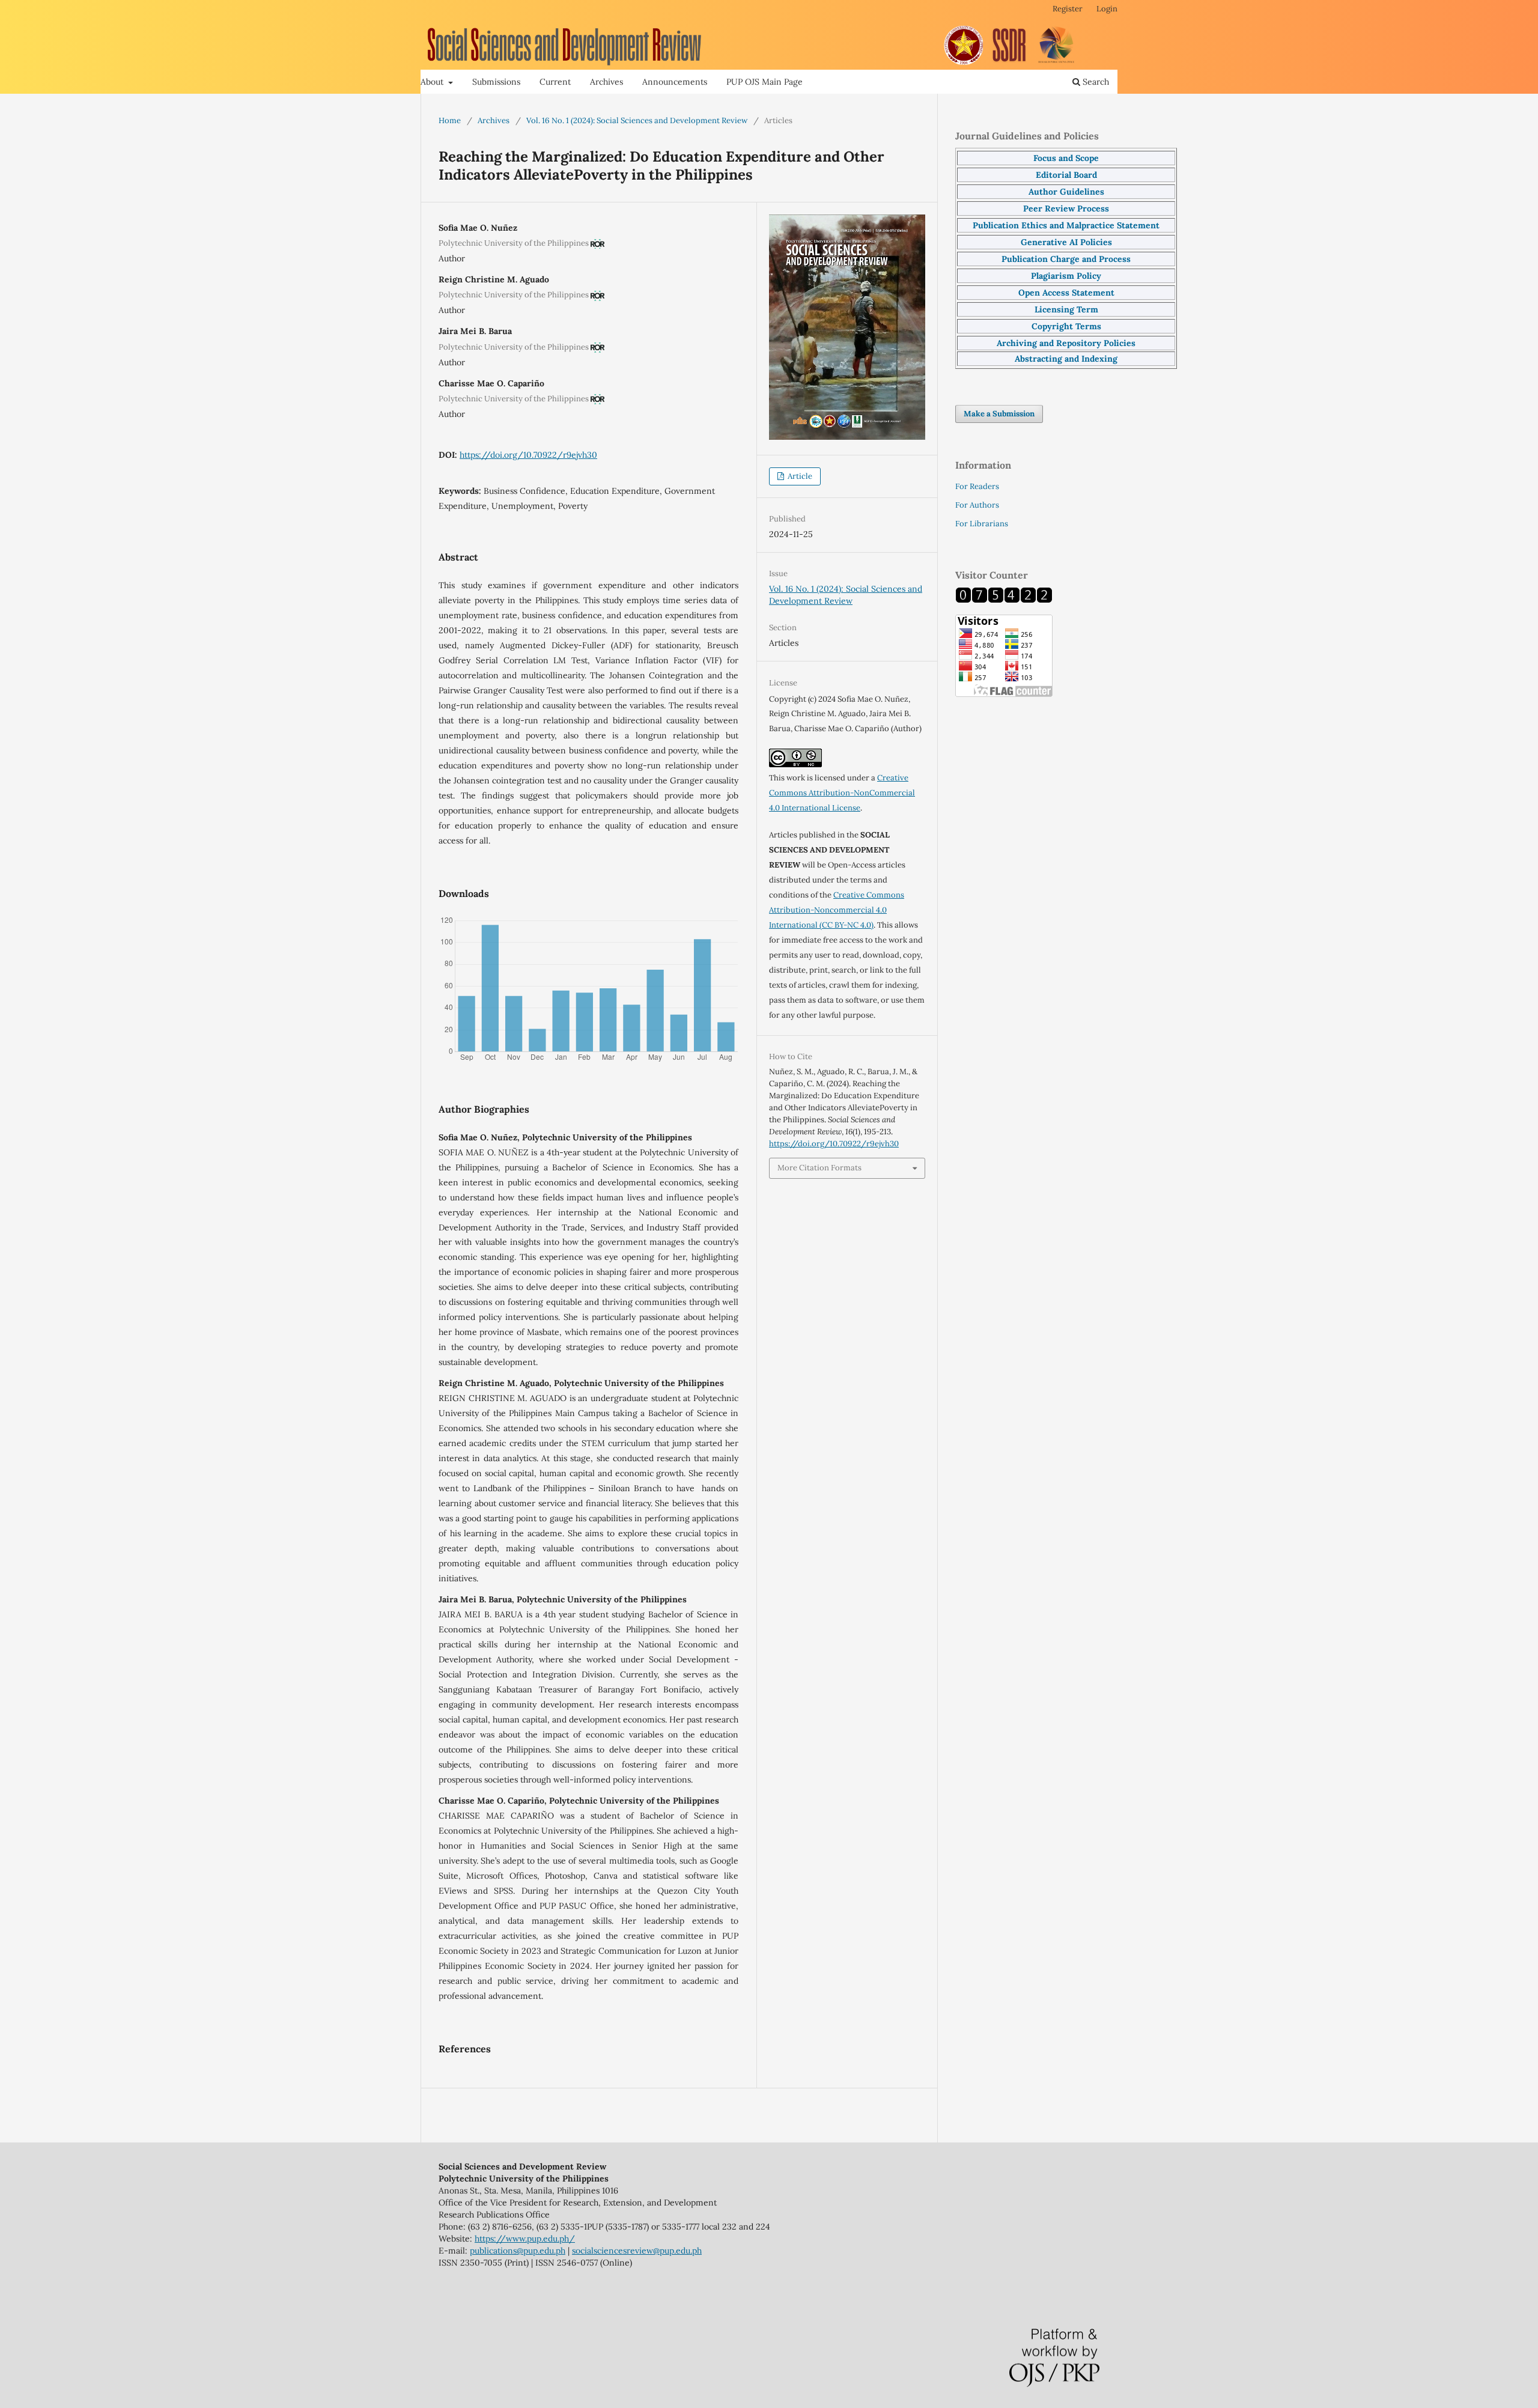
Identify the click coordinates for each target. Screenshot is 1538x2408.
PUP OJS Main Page (764, 82)
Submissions (496, 82)
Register (1068, 9)
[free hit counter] (1004, 600)
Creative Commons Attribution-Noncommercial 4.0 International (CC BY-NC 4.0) (837, 910)
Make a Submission (999, 414)
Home (450, 120)
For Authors (977, 505)
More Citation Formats (819, 1168)
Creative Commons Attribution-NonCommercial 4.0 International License (842, 793)
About (433, 82)
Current (555, 82)
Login (1107, 9)
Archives (606, 82)
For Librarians (982, 524)
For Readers (977, 486)
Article (799, 476)
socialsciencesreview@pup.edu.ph (637, 2251)
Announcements (675, 82)
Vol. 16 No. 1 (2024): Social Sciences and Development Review (637, 120)
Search (1095, 82)
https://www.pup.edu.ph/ (525, 2239)
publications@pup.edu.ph (518, 2251)
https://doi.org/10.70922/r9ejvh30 (528, 455)
